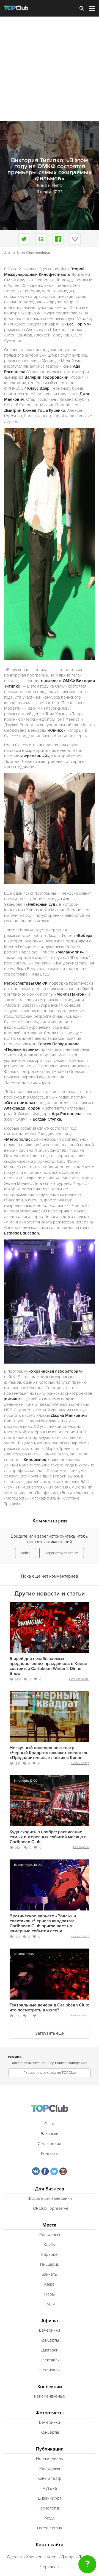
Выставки (50, 2350)
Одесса (14, 2557)
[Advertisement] (50, 69)
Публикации (50, 2449)
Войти (26, 1553)
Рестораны (81, 1847)
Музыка (50, 2488)
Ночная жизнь (79, 1679)
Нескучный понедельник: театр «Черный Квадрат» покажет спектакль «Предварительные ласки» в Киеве (49, 1753)
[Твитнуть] (24, 239)
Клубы (50, 2244)
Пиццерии (50, 2264)
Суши (50, 2304)
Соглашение (50, 2144)
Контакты (50, 2153)
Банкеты (50, 2274)
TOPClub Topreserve (50, 2208)
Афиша (50, 2321)
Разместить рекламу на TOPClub (50, 2073)
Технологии (50, 2508)
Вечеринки (50, 2330)
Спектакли (50, 2360)
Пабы (50, 2294)
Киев (52, 2557)
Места (50, 2225)
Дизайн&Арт (50, 2498)
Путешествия (50, 2528)
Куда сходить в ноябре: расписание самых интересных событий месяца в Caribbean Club (48, 1837)
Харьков (34, 2557)
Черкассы (50, 2567)
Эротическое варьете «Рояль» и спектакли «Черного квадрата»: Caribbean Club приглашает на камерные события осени (43, 1923)
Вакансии (50, 2134)
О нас (50, 2124)
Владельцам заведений (50, 2198)
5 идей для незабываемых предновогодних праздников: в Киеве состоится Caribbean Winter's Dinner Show (48, 1666)
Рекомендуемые (50, 2396)
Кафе (50, 2284)
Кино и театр (80, 1763)
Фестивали (50, 2370)
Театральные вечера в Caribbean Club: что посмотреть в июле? (49, 2008)
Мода (50, 2518)
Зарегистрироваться (62, 1553)
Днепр (67, 2557)
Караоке (50, 2254)
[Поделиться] (41, 239)
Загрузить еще (50, 2033)
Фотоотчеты (50, 2413)
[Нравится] (75, 239)
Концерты (50, 2340)
